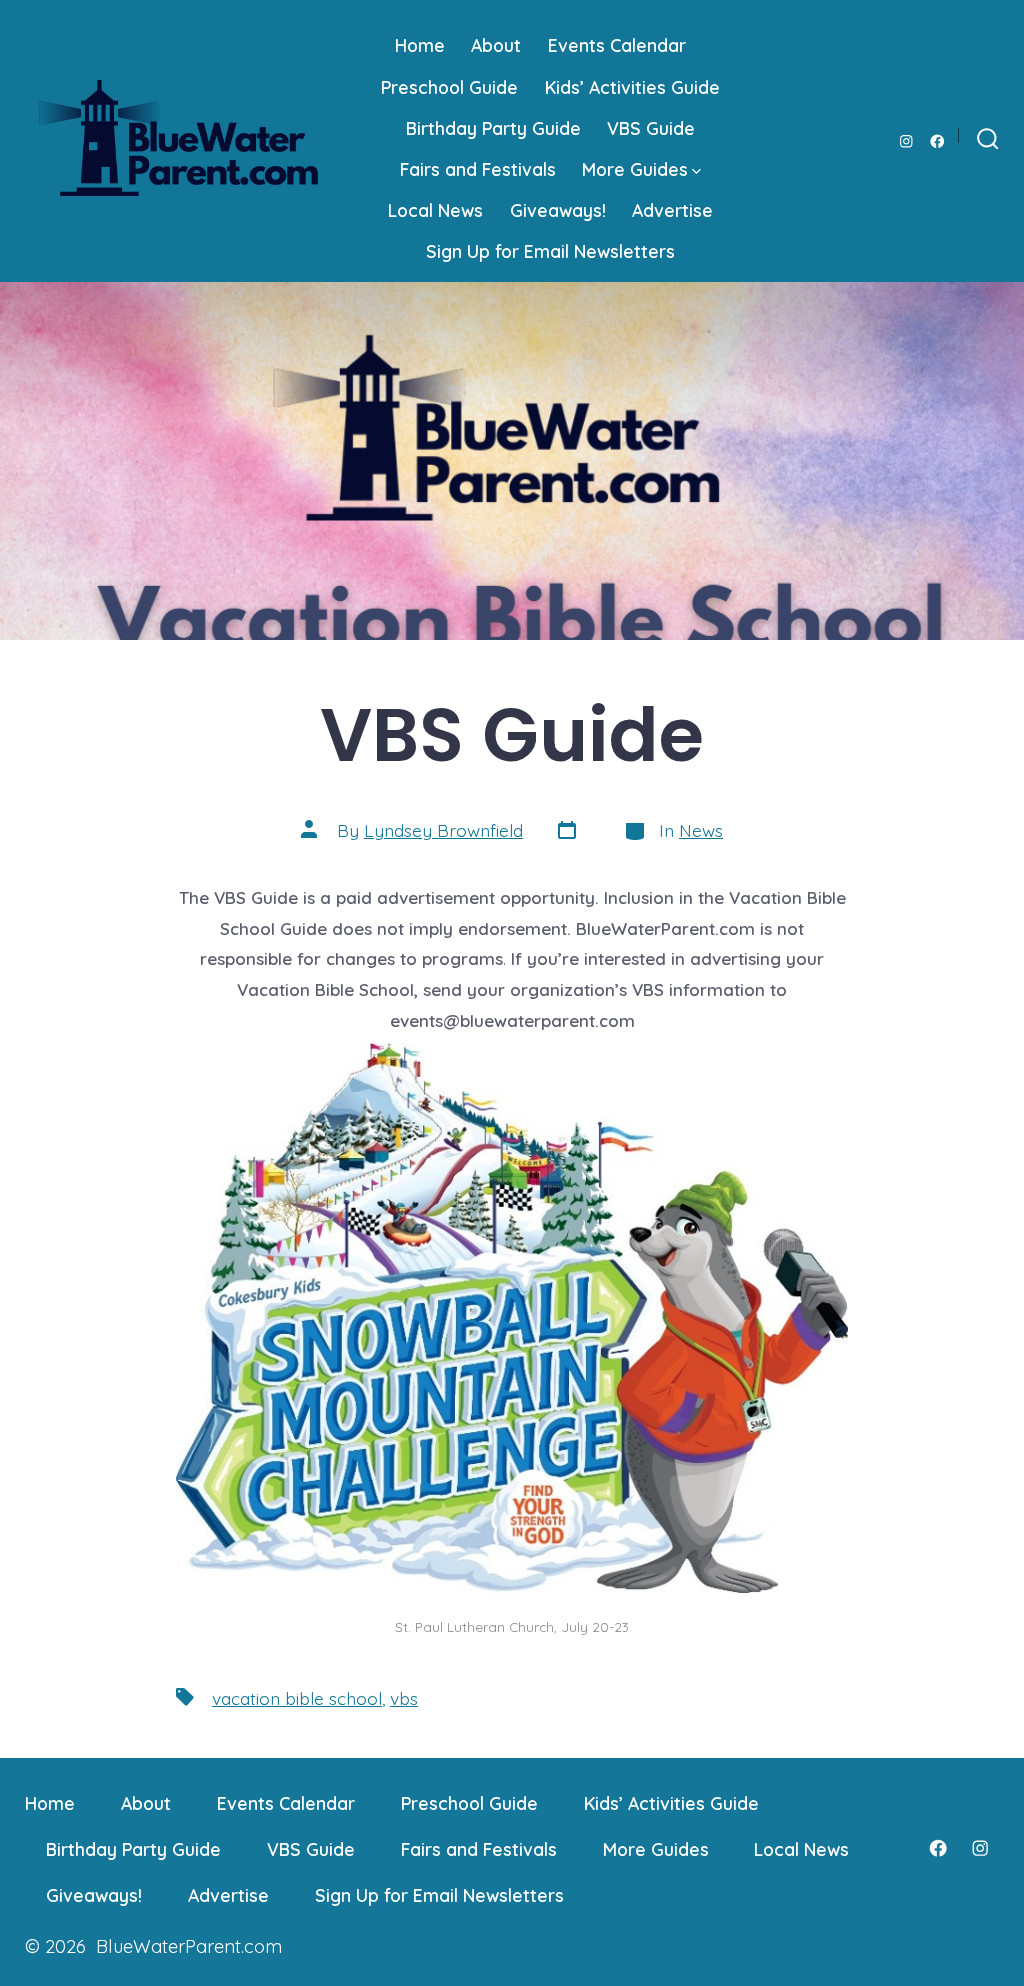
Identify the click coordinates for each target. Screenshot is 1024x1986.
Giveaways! (558, 210)
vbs (404, 1698)
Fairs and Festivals (478, 169)
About (496, 45)
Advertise (672, 210)
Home (420, 45)
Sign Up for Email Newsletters (550, 251)
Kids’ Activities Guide (632, 87)
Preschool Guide (449, 87)
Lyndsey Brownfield (443, 830)
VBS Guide (651, 128)
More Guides (635, 169)
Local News (435, 210)
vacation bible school (297, 1698)
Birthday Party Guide (493, 128)
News (701, 830)
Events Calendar (617, 45)
